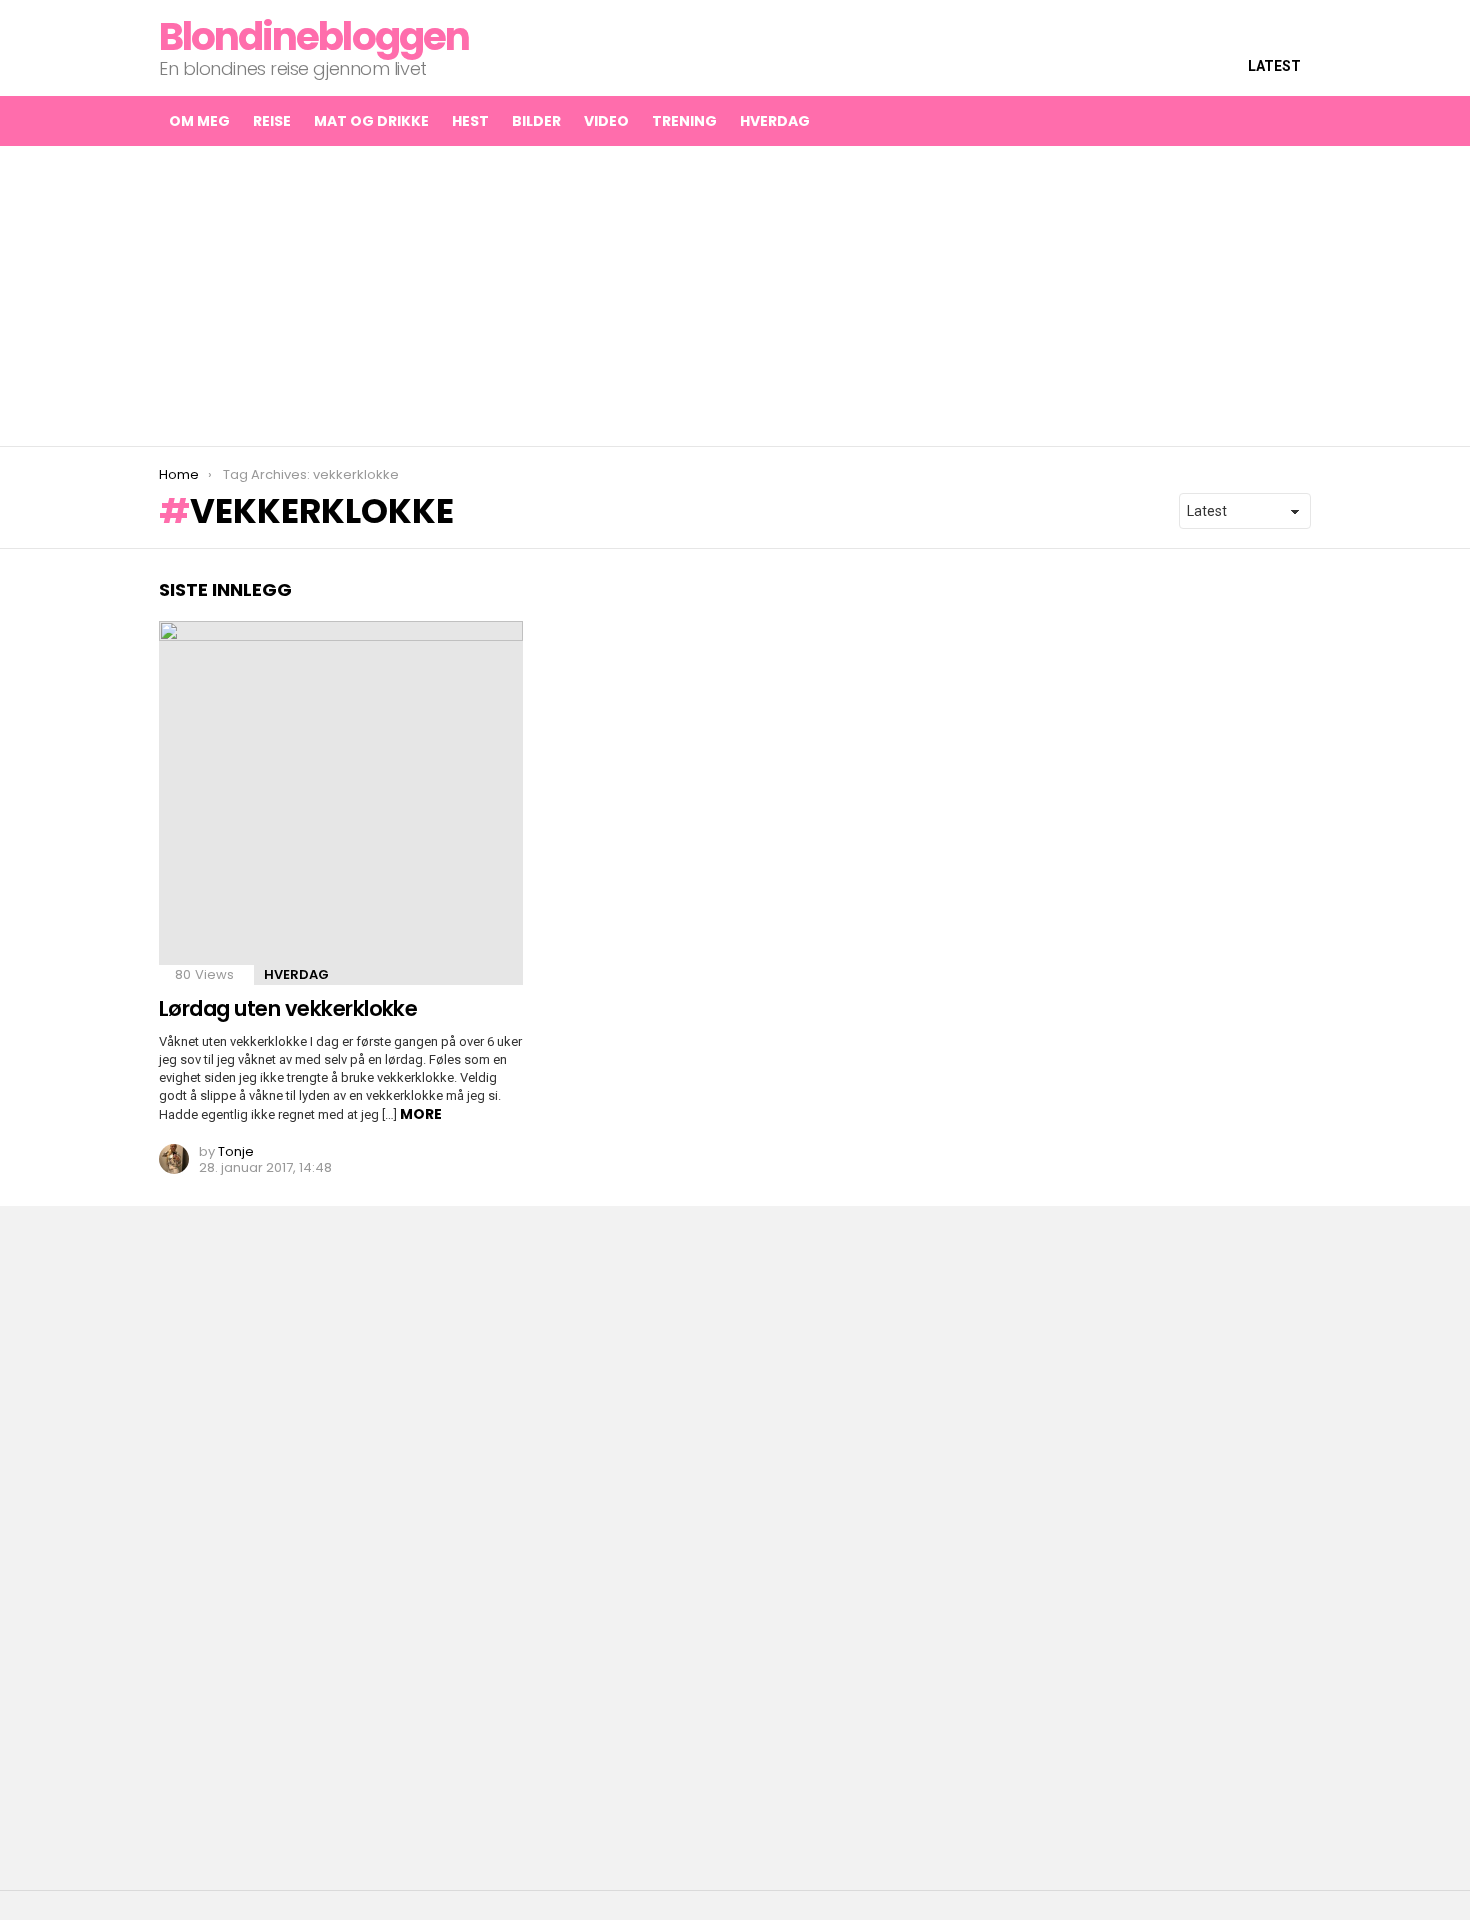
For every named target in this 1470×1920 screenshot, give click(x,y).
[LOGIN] (1295, 121)
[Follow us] (1211, 121)
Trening (684, 121)
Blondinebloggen (314, 36)
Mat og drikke (371, 121)
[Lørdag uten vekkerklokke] (341, 803)
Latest (1274, 66)
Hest (470, 121)
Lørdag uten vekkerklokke (288, 1008)
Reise (272, 121)
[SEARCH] (1253, 121)
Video (606, 121)
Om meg (199, 121)
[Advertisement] (735, 296)
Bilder (536, 121)
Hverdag (775, 121)
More (421, 1114)
